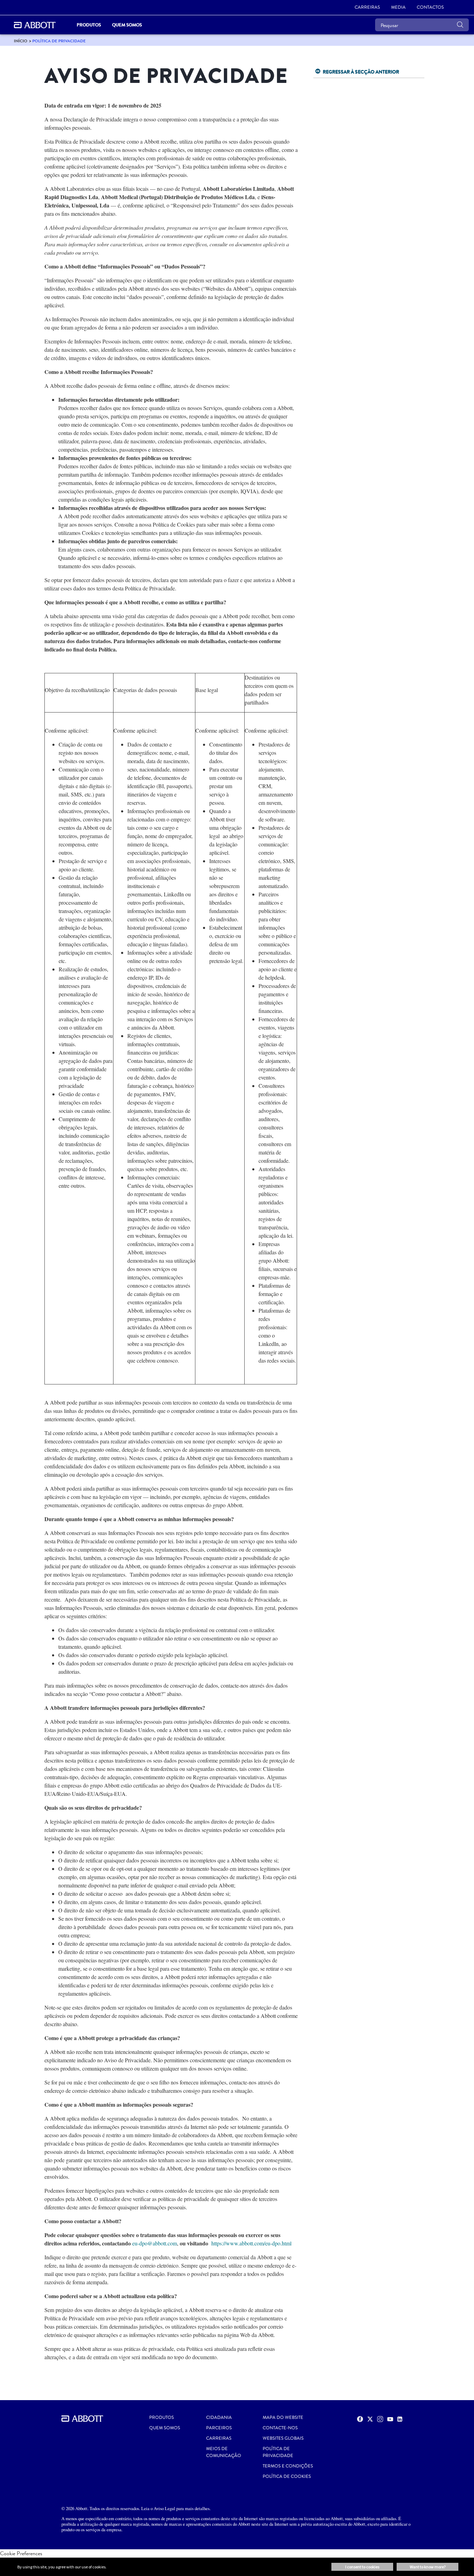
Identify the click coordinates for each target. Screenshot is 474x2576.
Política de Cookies (287, 2476)
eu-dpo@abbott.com (155, 2243)
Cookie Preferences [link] (21, 2553)
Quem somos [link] (127, 25)
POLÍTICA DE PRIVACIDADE (278, 2452)
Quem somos (165, 2428)
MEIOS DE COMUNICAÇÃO (224, 2452)
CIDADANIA (219, 2417)
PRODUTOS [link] (89, 25)
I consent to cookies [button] (362, 2567)
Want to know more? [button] (428, 2567)
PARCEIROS (219, 2428)
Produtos (162, 2417)
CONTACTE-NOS (280, 2428)
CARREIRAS (219, 2438)
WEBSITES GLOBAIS (283, 2438)
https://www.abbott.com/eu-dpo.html (251, 2243)
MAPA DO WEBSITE (283, 2417)
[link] (21, 41)
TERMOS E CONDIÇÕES (288, 2466)
